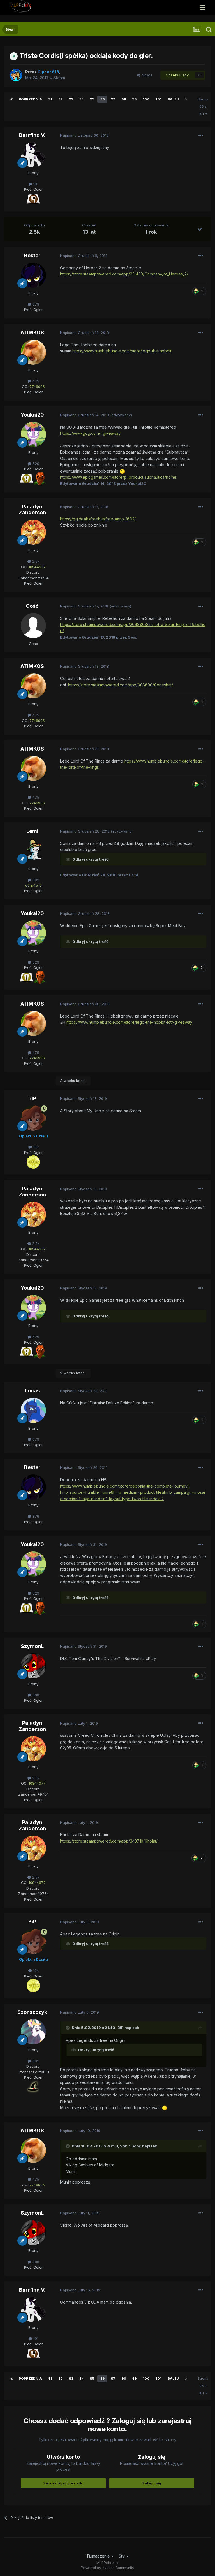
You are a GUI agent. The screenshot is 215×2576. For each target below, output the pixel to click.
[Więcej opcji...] (201, 135)
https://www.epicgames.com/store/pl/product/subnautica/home (118, 477)
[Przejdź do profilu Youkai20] (33, 434)
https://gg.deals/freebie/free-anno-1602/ (98, 519)
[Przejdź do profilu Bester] (33, 275)
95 (92, 99)
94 (81, 99)
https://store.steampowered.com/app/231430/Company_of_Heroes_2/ (124, 274)
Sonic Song (131, 2146)
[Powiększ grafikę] (33, 198)
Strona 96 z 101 (203, 107)
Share (146, 75)
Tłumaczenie (99, 2556)
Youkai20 (32, 415)
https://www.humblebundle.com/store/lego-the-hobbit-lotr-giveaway (129, 1022)
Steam (59, 78)
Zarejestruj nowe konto (63, 2483)
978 (35, 304)
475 (35, 381)
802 (35, 2061)
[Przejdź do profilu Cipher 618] (16, 75)
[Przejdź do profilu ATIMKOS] (33, 352)
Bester (32, 255)
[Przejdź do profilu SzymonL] (33, 1666)
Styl (123, 2556)
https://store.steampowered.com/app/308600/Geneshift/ (121, 685)
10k (35, 1147)
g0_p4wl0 (33, 885)
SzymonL (32, 1646)
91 (50, 99)
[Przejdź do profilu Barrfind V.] (33, 155)
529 (35, 464)
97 (113, 99)
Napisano (84, 135)
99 (134, 99)
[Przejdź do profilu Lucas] (33, 1410)
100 (146, 99)
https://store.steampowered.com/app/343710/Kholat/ (109, 1841)
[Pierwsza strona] (11, 99)
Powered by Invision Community (107, 2568)
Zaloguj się (152, 2483)
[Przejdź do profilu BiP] (33, 1118)
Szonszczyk (32, 2012)
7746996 (37, 387)
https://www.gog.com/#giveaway (90, 433)
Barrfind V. (32, 135)
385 (35, 1695)
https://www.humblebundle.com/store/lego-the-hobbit (122, 351)
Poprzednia (30, 99)
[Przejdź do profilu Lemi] (33, 851)
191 (35, 184)
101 (159, 99)
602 (35, 880)
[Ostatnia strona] (186, 99)
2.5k (35, 561)
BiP (32, 1098)
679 (35, 1439)
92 (60, 99)
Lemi (32, 831)
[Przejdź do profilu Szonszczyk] (33, 2032)
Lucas (32, 1391)
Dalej (173, 99)
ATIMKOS (32, 332)
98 (124, 99)
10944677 (37, 567)
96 (102, 99)
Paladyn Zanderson (32, 510)
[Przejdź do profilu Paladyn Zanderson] (33, 532)
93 (71, 99)
